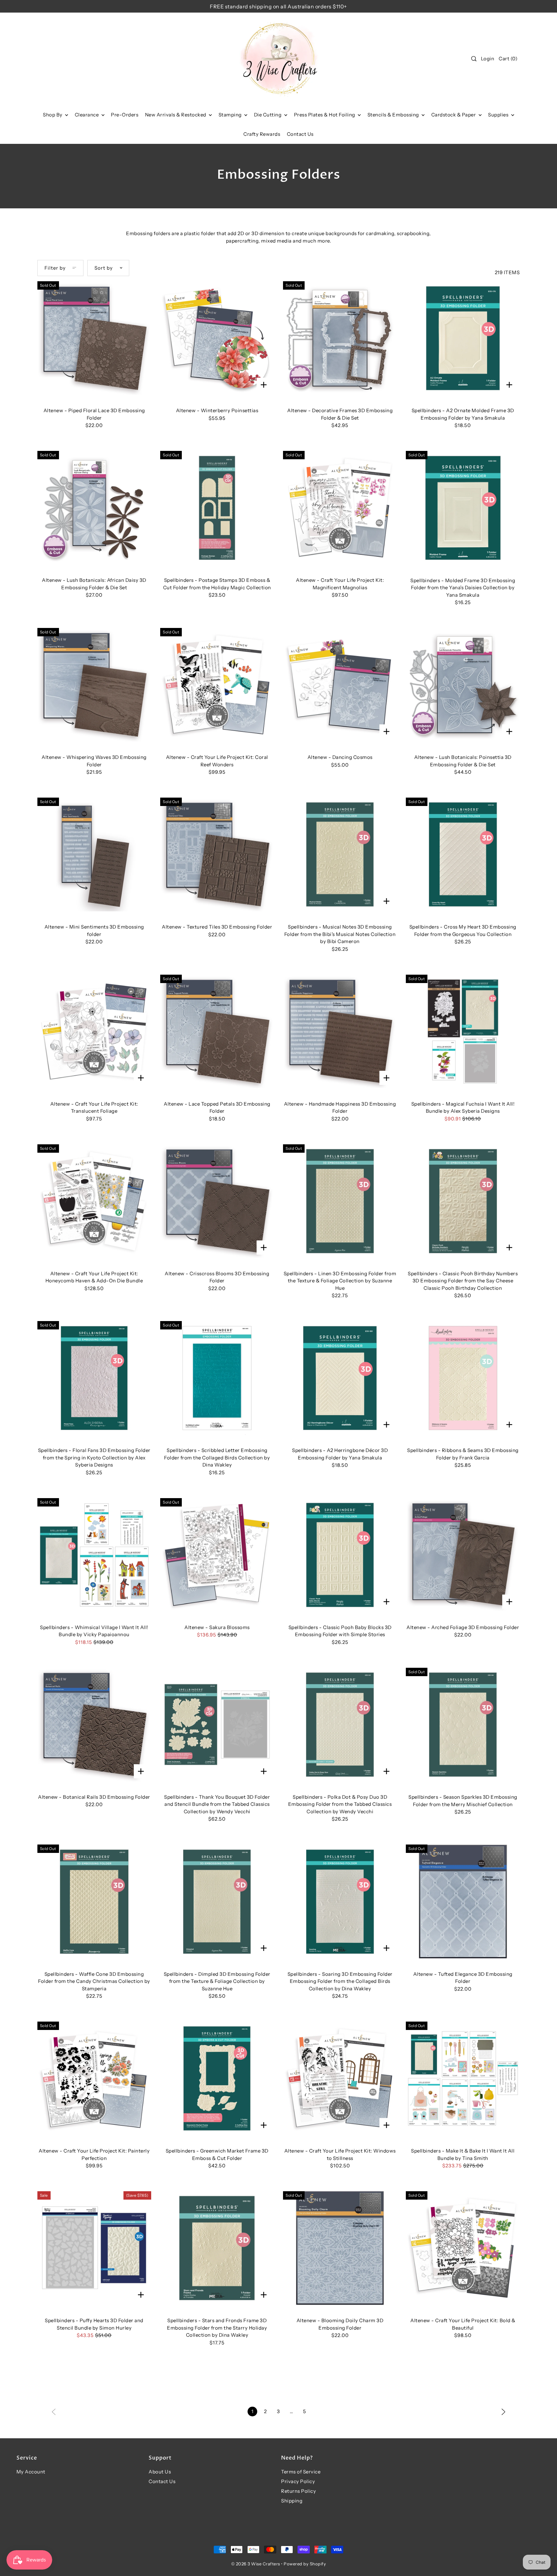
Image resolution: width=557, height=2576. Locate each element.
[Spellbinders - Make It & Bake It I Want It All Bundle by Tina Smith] (463, 2079)
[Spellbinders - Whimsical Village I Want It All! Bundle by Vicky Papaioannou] (94, 1555)
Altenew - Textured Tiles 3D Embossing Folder (217, 927)
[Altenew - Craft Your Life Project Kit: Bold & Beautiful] (463, 2248)
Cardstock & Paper (454, 115)
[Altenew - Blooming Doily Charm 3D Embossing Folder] (340, 2248)
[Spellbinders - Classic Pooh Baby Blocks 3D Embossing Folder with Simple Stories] (340, 1555)
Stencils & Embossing (394, 115)
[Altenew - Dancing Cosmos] (340, 685)
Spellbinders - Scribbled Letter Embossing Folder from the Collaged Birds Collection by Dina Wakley (217, 1457)
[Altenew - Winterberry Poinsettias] (217, 338)
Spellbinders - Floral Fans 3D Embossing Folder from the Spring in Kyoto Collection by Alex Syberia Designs (94, 1457)
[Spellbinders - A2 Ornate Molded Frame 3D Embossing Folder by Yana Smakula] (463, 338)
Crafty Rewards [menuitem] (262, 134)
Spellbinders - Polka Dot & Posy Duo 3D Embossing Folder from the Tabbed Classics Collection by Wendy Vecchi (340, 1804)
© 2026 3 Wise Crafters (256, 2564)
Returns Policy (298, 2491)
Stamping (231, 115)
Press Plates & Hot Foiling (325, 115)
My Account (31, 2472)
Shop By (53, 115)
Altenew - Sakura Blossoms (217, 1627)
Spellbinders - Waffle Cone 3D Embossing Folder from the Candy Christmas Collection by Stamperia (94, 1981)
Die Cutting (268, 115)
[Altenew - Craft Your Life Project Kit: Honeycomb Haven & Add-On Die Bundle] (94, 1201)
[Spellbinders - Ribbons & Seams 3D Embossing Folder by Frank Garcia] (463, 1378)
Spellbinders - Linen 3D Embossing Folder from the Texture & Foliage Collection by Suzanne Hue (340, 1281)
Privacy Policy (298, 2481)
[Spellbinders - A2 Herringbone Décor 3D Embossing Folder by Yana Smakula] (340, 1378)
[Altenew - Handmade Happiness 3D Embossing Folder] (340, 1032)
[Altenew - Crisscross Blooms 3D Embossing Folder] (217, 1201)
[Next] (503, 2411)
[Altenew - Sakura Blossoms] (217, 1555)
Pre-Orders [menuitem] (125, 115)
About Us (160, 2472)
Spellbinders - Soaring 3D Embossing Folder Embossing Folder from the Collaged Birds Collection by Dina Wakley (340, 1981)
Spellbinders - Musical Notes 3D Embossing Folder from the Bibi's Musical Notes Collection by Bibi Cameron (340, 934)
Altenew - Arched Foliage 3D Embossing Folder (463, 1627)
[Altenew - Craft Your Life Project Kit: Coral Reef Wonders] (217, 685)
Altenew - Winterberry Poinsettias (217, 410)
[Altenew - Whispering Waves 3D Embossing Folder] (94, 685)
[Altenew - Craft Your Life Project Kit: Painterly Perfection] (94, 2079)
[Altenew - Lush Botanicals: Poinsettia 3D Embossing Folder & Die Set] (463, 685)
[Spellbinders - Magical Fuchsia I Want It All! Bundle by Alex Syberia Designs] (463, 1032)
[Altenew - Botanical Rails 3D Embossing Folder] (94, 1725)
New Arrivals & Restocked (176, 115)
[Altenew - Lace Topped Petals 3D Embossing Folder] (217, 1032)
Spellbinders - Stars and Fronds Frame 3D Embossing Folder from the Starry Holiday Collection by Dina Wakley (217, 2328)
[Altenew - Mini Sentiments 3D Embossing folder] (94, 855)
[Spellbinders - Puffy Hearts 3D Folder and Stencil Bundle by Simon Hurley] (94, 2248)
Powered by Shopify (305, 2564)
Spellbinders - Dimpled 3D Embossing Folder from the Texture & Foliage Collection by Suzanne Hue (217, 1981)
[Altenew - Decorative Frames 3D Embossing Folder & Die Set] (340, 338)
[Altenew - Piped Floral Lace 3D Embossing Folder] (94, 338)
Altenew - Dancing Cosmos (340, 757)
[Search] (474, 59)
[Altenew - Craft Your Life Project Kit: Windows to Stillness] (340, 2079)
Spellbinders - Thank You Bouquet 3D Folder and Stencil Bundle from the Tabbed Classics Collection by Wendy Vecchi (217, 1804)
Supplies (499, 115)
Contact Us (162, 2481)
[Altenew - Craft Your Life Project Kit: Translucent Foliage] (94, 1032)
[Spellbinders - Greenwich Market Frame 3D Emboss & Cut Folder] (217, 2079)
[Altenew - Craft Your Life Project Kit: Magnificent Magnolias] (340, 508)
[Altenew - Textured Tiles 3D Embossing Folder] (217, 855)
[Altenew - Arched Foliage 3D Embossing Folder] (463, 1555)
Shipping (292, 2501)
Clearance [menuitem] (87, 115)
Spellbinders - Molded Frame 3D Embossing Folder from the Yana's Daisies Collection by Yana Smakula (463, 588)
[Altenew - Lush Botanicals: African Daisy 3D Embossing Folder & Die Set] (94, 508)
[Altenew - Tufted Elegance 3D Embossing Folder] (463, 1901)
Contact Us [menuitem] (300, 134)
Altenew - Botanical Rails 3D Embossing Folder (94, 1797)
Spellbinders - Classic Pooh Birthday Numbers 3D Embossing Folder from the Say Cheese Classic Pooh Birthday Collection (463, 1281)
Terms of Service (301, 2472)
